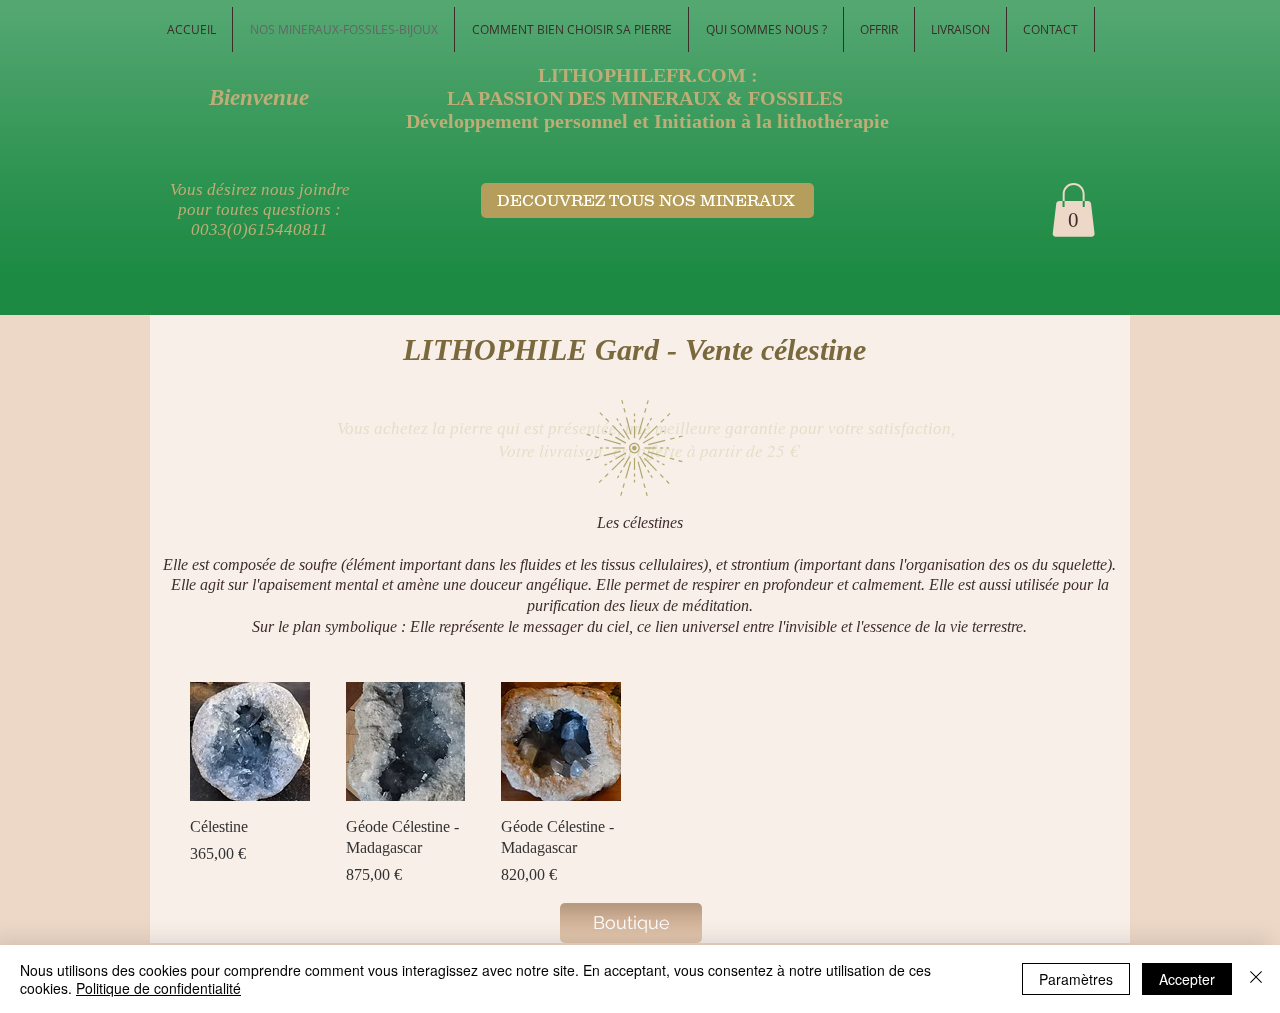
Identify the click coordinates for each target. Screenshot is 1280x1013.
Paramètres (1076, 979)
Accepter (1187, 979)
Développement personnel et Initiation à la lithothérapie (647, 121)
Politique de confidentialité (158, 988)
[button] (1073, 210)
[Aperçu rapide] (250, 742)
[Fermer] (1256, 979)
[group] (639, 784)
